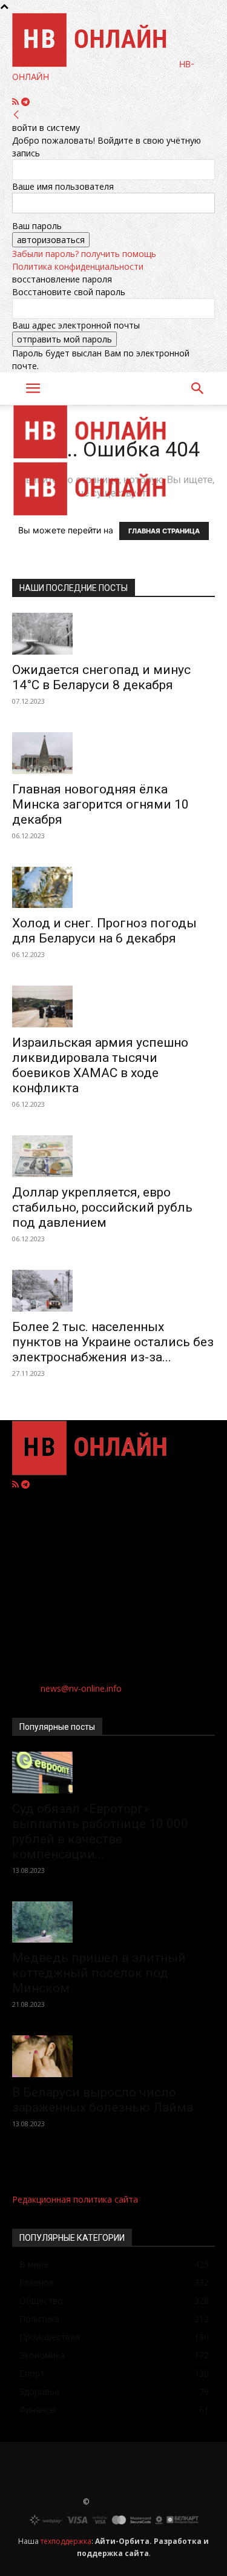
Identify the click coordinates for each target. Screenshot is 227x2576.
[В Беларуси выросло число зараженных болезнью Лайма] (113, 2056)
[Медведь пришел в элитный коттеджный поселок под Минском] (113, 1922)
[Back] (16, 115)
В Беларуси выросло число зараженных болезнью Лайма (103, 2100)
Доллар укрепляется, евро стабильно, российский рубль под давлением (102, 1207)
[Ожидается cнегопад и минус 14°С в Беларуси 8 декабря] (113, 634)
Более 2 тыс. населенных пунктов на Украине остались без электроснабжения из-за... (113, 1342)
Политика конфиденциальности (78, 266)
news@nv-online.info (81, 1688)
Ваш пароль (37, 226)
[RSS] (17, 102)
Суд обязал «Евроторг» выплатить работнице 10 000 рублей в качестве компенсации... (100, 1831)
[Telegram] (25, 102)
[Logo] (95, 455)
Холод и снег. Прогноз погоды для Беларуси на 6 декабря (104, 931)
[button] (33, 389)
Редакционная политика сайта (75, 2199)
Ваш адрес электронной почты (76, 325)
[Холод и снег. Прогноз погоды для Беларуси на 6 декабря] (113, 888)
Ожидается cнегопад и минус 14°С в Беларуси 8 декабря (101, 677)
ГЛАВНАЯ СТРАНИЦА (164, 531)
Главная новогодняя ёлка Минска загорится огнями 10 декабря (100, 804)
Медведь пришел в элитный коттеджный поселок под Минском (99, 1973)
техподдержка (66, 2541)
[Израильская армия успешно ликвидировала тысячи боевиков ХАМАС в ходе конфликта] (113, 1006)
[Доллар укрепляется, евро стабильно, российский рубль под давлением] (113, 1156)
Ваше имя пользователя (63, 186)
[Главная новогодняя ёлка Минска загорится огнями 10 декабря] (113, 753)
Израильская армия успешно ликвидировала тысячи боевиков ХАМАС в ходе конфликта (100, 1065)
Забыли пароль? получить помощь (84, 254)
